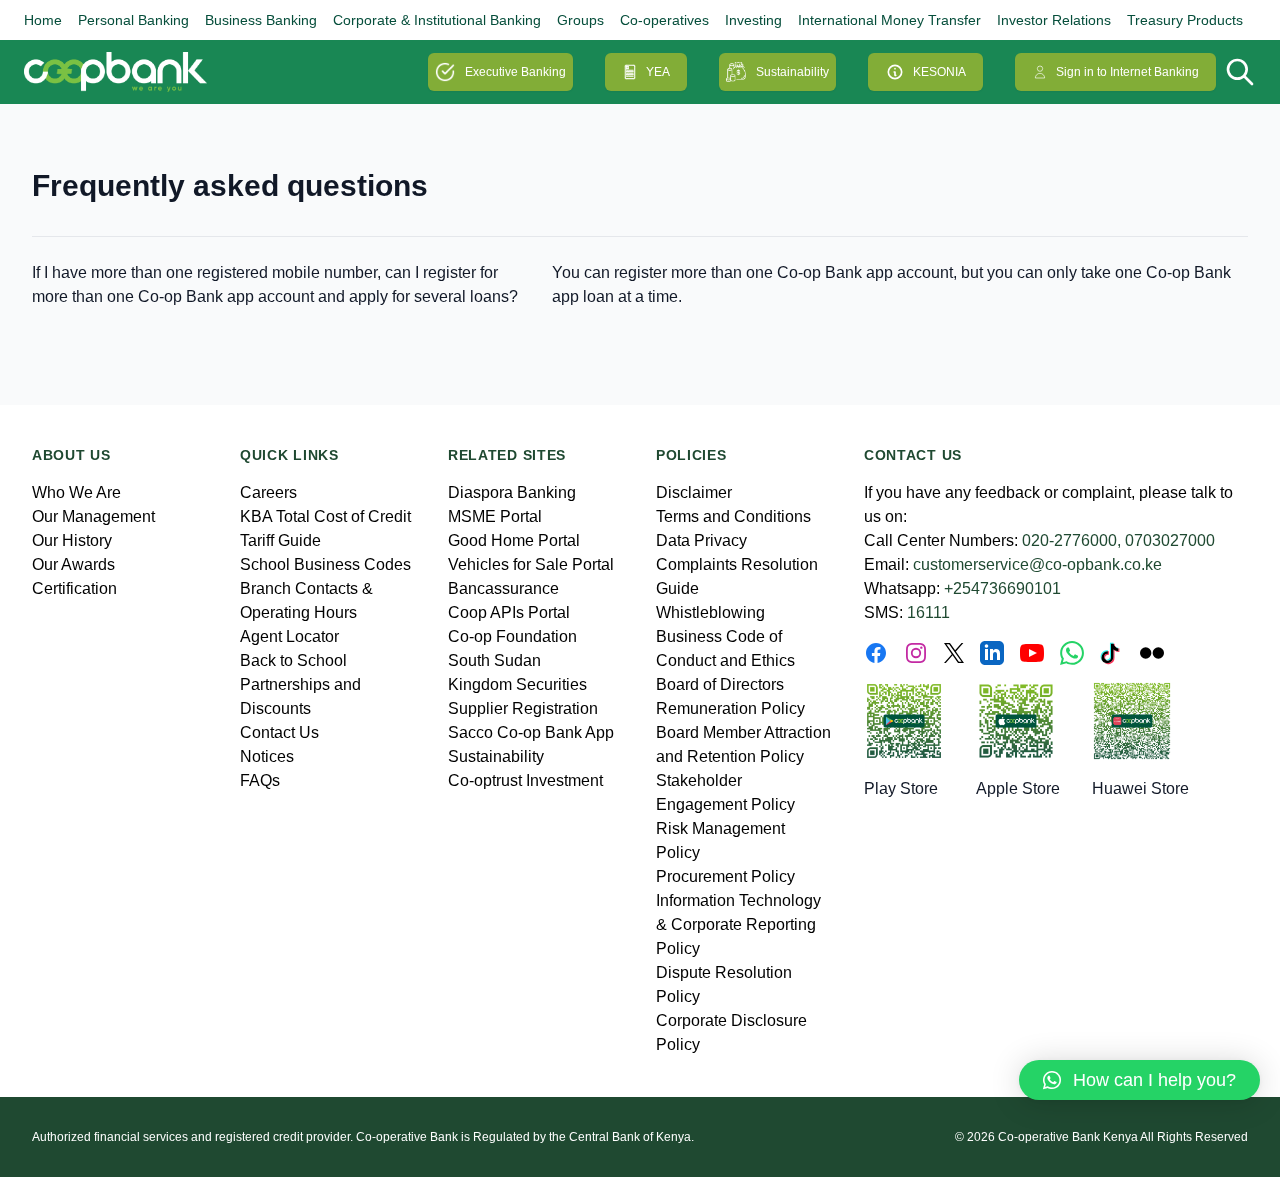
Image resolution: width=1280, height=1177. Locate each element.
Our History (72, 540)
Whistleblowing (710, 612)
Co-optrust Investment (525, 780)
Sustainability (792, 72)
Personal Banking (133, 20)
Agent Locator (289, 636)
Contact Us (279, 732)
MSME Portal (495, 516)
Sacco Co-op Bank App (531, 732)
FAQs (260, 780)
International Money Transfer (889, 20)
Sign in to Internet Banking (1127, 72)
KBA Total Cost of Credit (325, 516)
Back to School (293, 660)
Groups (580, 20)
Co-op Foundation (512, 636)
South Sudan (494, 660)
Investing (753, 20)
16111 (928, 612)
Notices (267, 756)
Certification (74, 588)
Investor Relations (1054, 20)
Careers (268, 492)
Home (43, 20)
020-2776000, (1071, 540)
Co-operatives (664, 20)
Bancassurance (503, 588)
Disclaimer (694, 492)
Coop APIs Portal (509, 612)
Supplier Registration (523, 708)
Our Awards (73, 564)
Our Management (93, 516)
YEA (658, 72)
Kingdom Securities (517, 684)
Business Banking (261, 20)
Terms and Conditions (733, 516)
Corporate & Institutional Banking (437, 20)
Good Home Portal (514, 540)
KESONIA (939, 72)
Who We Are (76, 492)
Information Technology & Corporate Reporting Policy (738, 924)
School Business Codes (325, 564)
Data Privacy (701, 540)
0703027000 (1170, 540)
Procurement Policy (725, 876)
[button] (1139, 1080)
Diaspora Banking (512, 492)
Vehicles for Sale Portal (531, 564)
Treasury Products (1185, 20)
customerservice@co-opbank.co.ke (1037, 564)
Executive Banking (515, 72)
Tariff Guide (280, 540)
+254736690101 (1002, 588)
